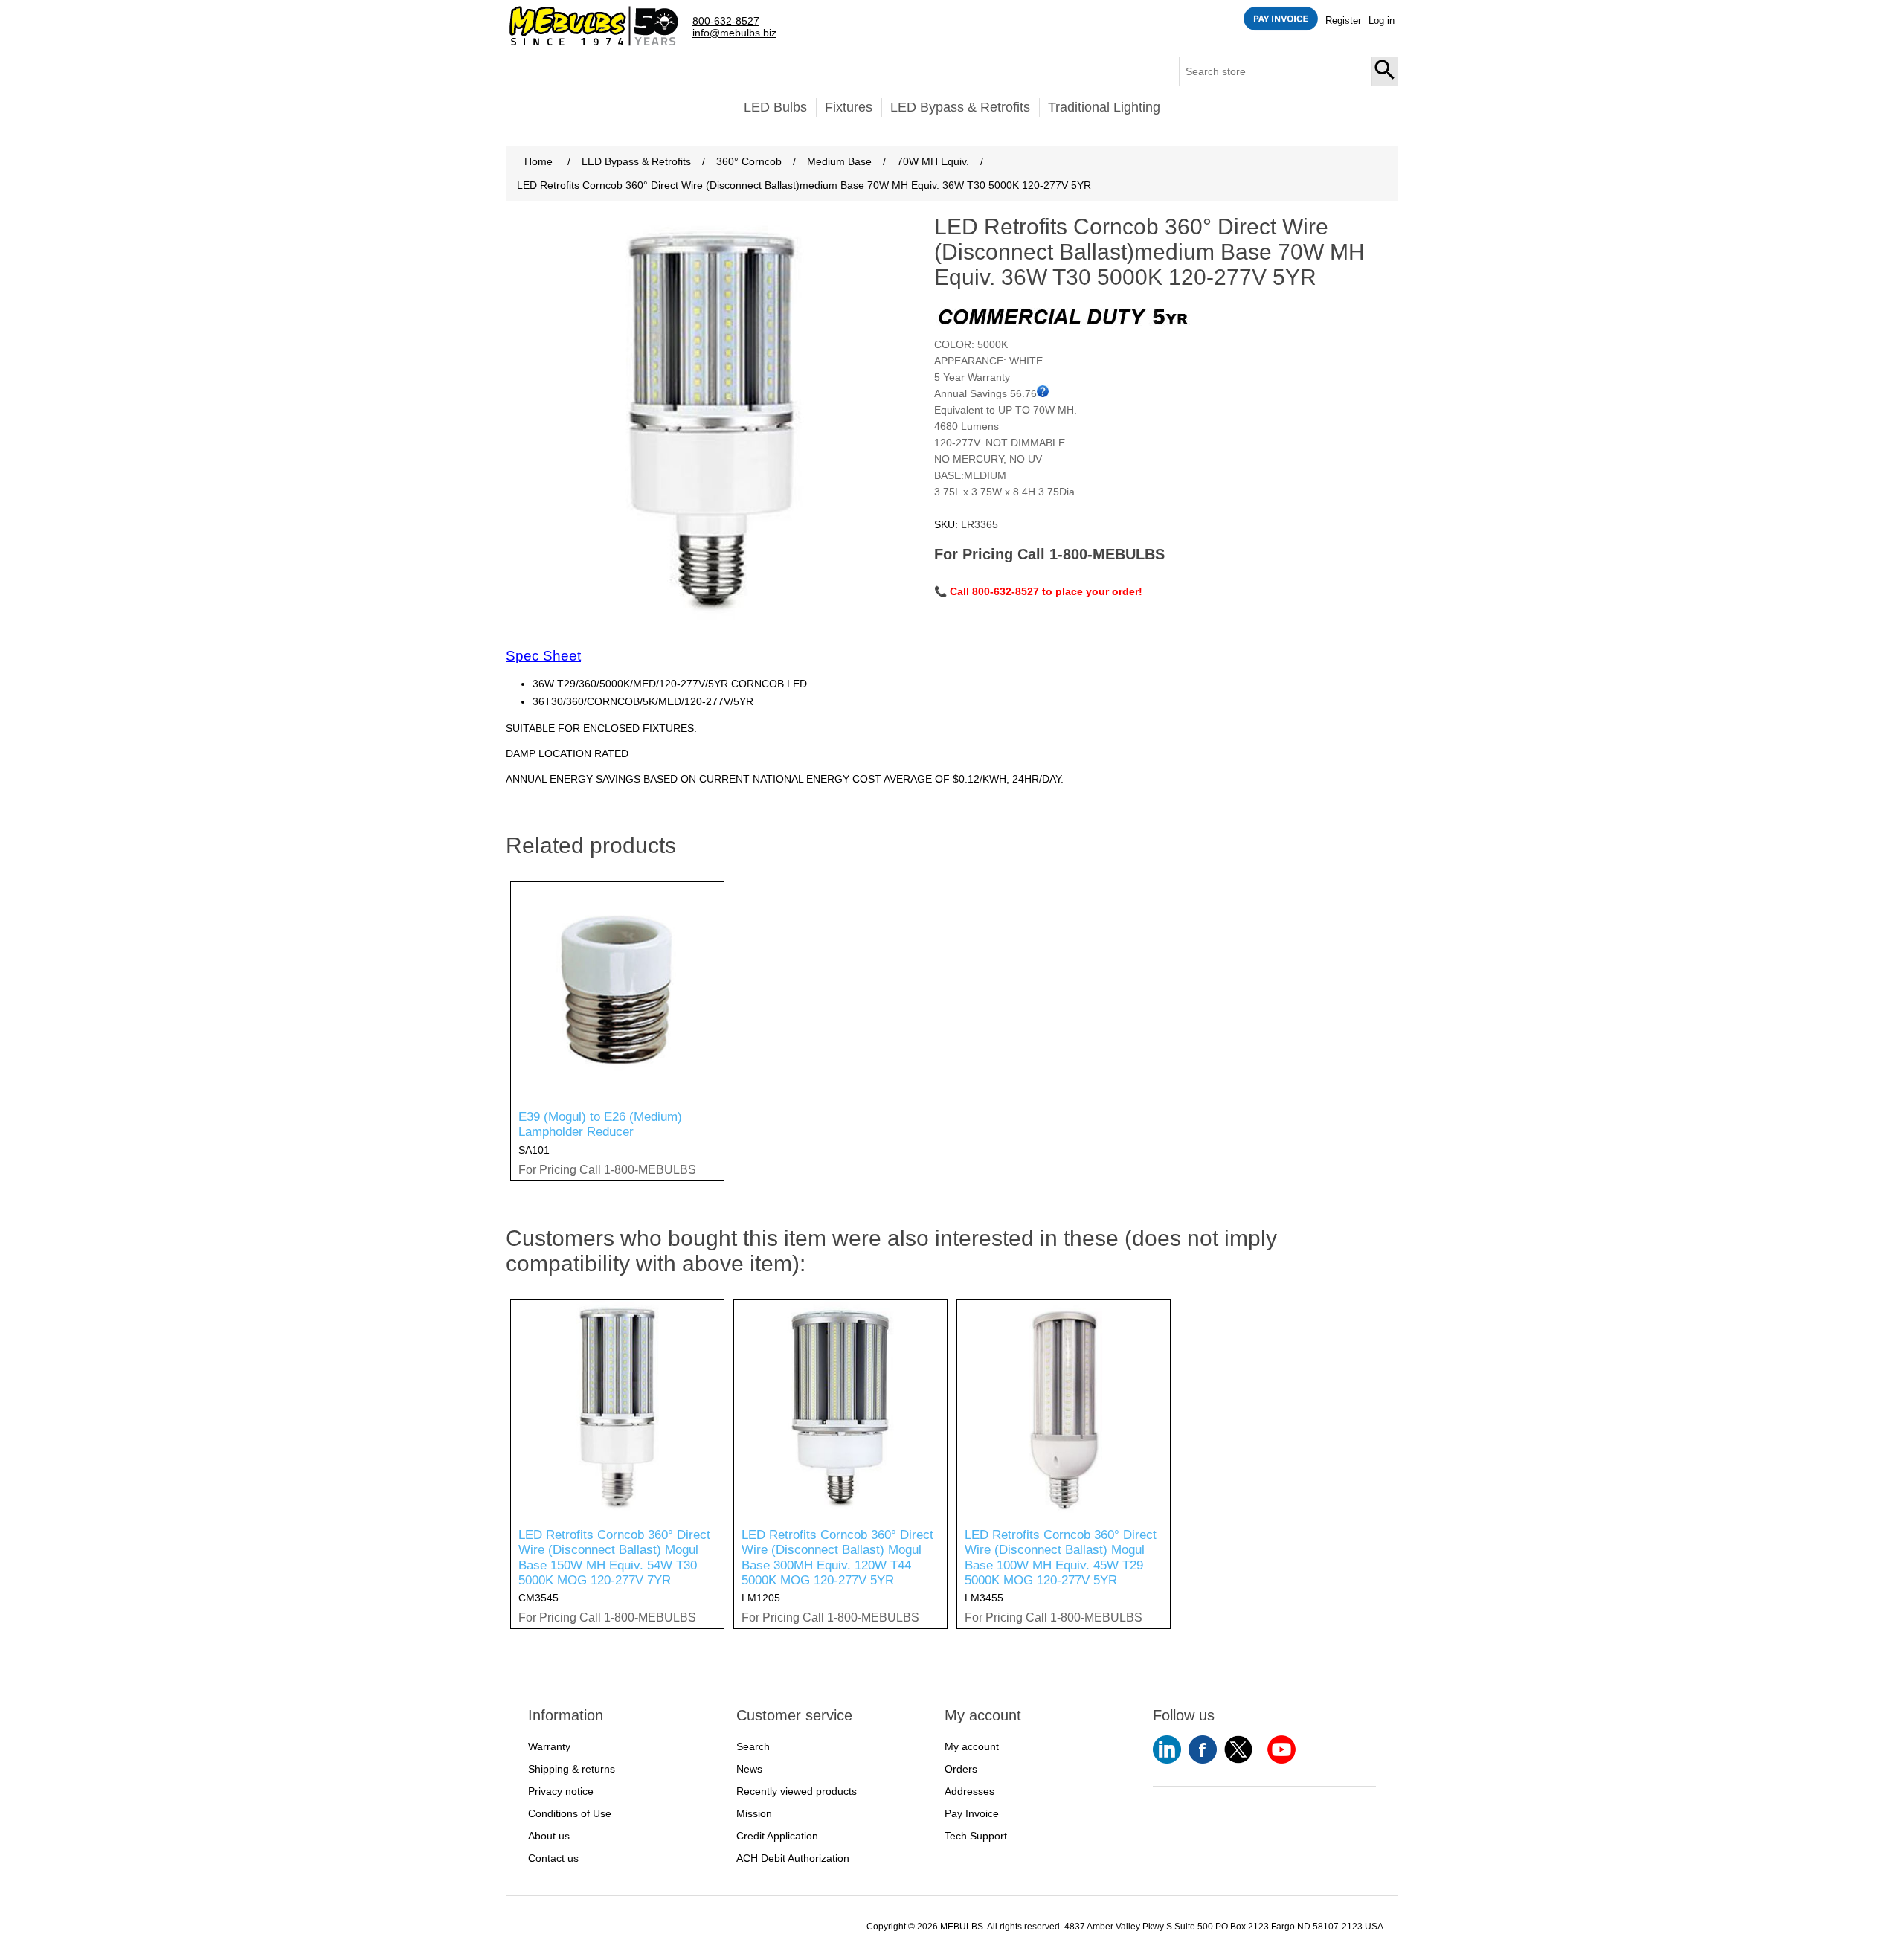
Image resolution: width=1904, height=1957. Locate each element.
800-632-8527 (726, 21)
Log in (1382, 20)
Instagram (1281, 1749)
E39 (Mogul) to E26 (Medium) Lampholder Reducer (600, 1124)
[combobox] (1276, 71)
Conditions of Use (570, 1813)
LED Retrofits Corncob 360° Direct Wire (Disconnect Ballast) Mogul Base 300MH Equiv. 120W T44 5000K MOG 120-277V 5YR (837, 1558)
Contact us (553, 1858)
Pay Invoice (972, 1813)
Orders (961, 1769)
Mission (754, 1813)
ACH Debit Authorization (793, 1858)
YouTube (1167, 1749)
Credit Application (777, 1836)
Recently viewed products (797, 1791)
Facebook (1203, 1749)
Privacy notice (561, 1791)
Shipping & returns (572, 1769)
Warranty (549, 1746)
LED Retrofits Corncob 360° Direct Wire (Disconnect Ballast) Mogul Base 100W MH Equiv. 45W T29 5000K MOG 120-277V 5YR (1061, 1558)
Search (1386, 71)
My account (972, 1746)
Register (1343, 20)
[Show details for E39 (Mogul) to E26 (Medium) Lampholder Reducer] (617, 989)
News (749, 1769)
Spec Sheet (543, 656)
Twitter (1238, 1749)
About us (549, 1836)
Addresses (969, 1791)
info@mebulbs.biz (734, 33)
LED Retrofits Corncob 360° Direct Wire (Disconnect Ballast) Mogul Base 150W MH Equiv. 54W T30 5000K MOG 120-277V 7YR (614, 1558)
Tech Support (976, 1836)
